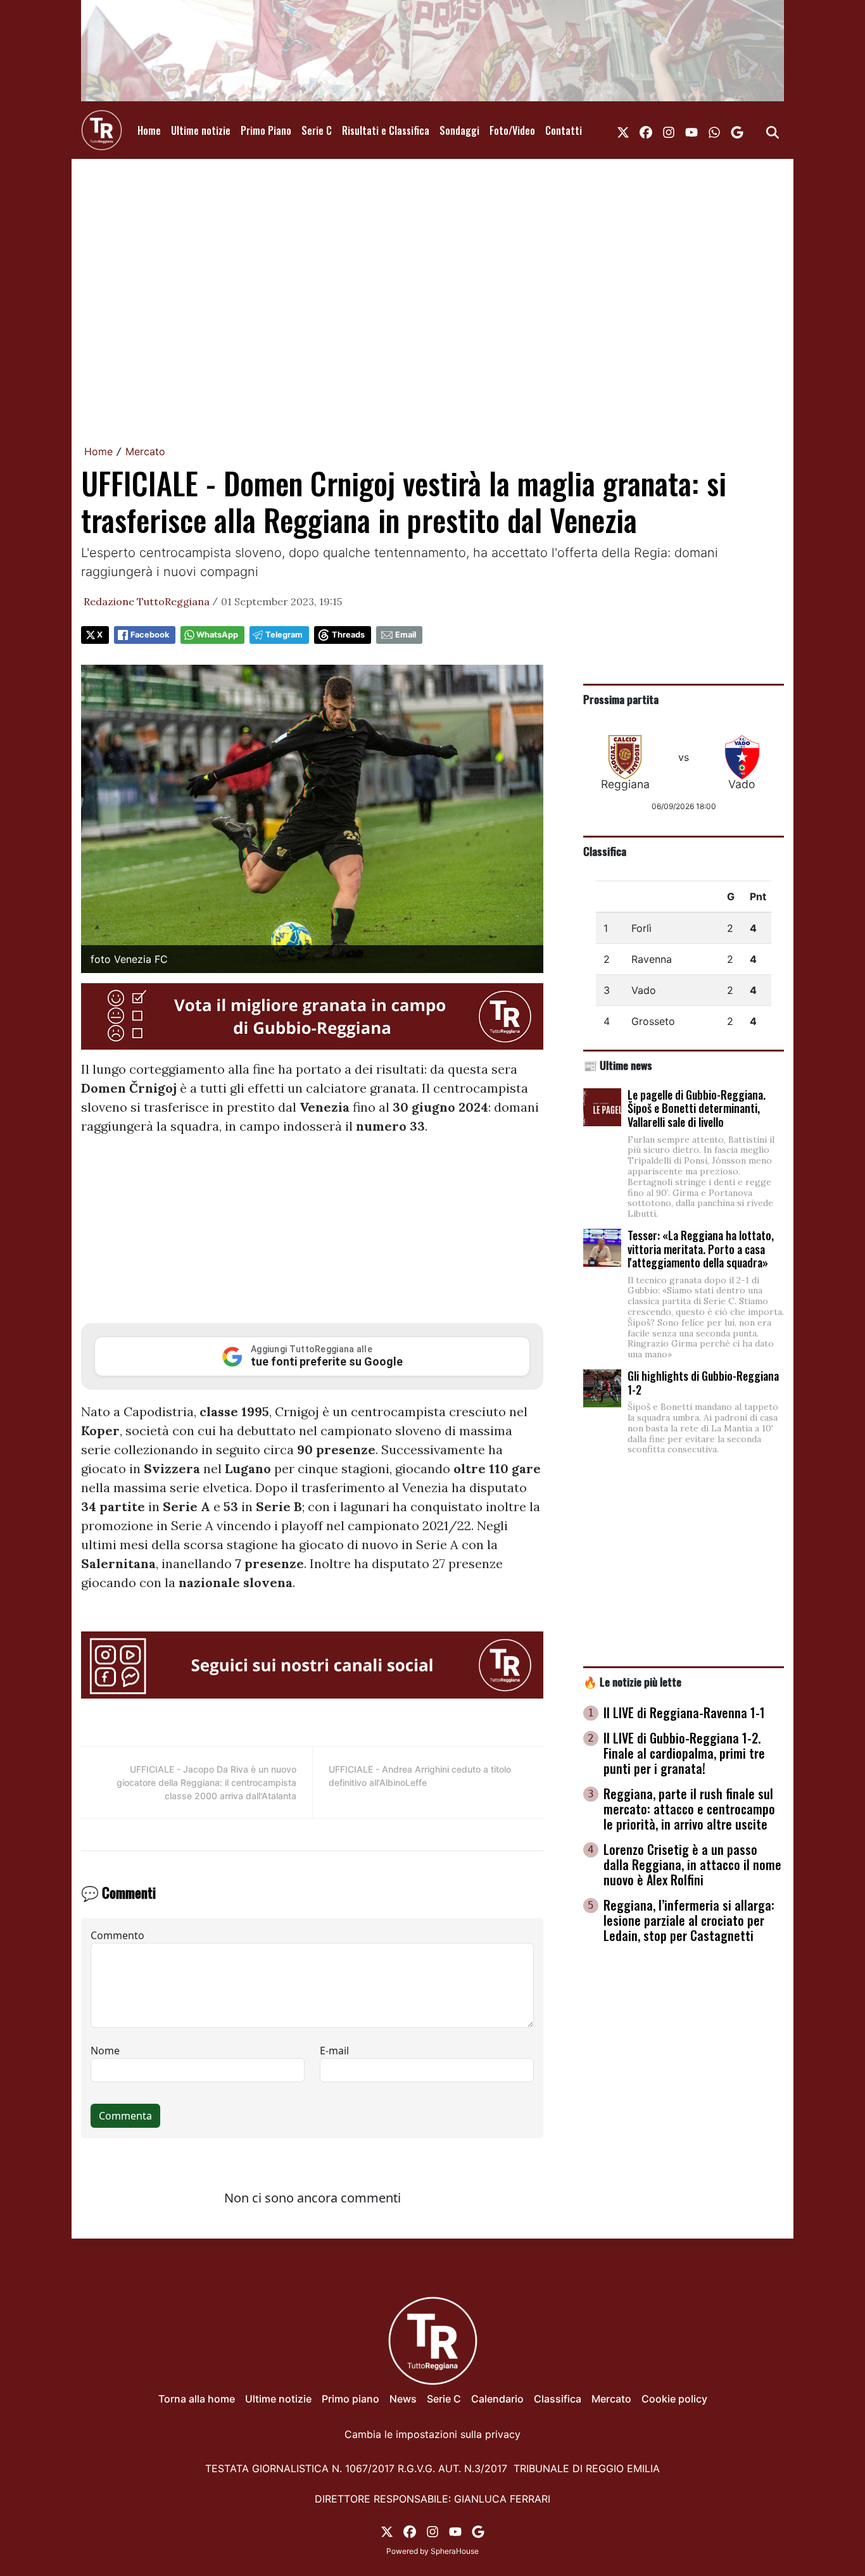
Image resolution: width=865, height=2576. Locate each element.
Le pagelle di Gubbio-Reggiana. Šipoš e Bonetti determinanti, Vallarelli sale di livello (697, 1108)
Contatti (564, 130)
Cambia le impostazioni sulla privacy (432, 2434)
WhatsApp (217, 635)
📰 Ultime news (618, 1065)
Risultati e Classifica (386, 130)
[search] (773, 130)
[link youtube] (691, 130)
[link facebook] (646, 130)
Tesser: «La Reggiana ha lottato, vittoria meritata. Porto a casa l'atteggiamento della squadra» (701, 1249)
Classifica (605, 851)
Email (406, 635)
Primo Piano (266, 130)
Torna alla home (197, 2399)
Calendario (497, 2399)
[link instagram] (669, 130)
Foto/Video (512, 130)
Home (149, 130)
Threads (348, 635)
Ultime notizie (201, 130)
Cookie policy (674, 2399)
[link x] (623, 130)
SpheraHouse (455, 2551)
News (403, 2399)
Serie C (317, 130)
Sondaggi (459, 130)
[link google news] (737, 130)
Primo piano (350, 2399)
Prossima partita (621, 699)
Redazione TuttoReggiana (147, 601)
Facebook (150, 635)
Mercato (145, 451)
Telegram (284, 635)
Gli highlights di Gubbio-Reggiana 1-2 (703, 1383)
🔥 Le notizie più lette (632, 1681)
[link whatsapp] (714, 130)
